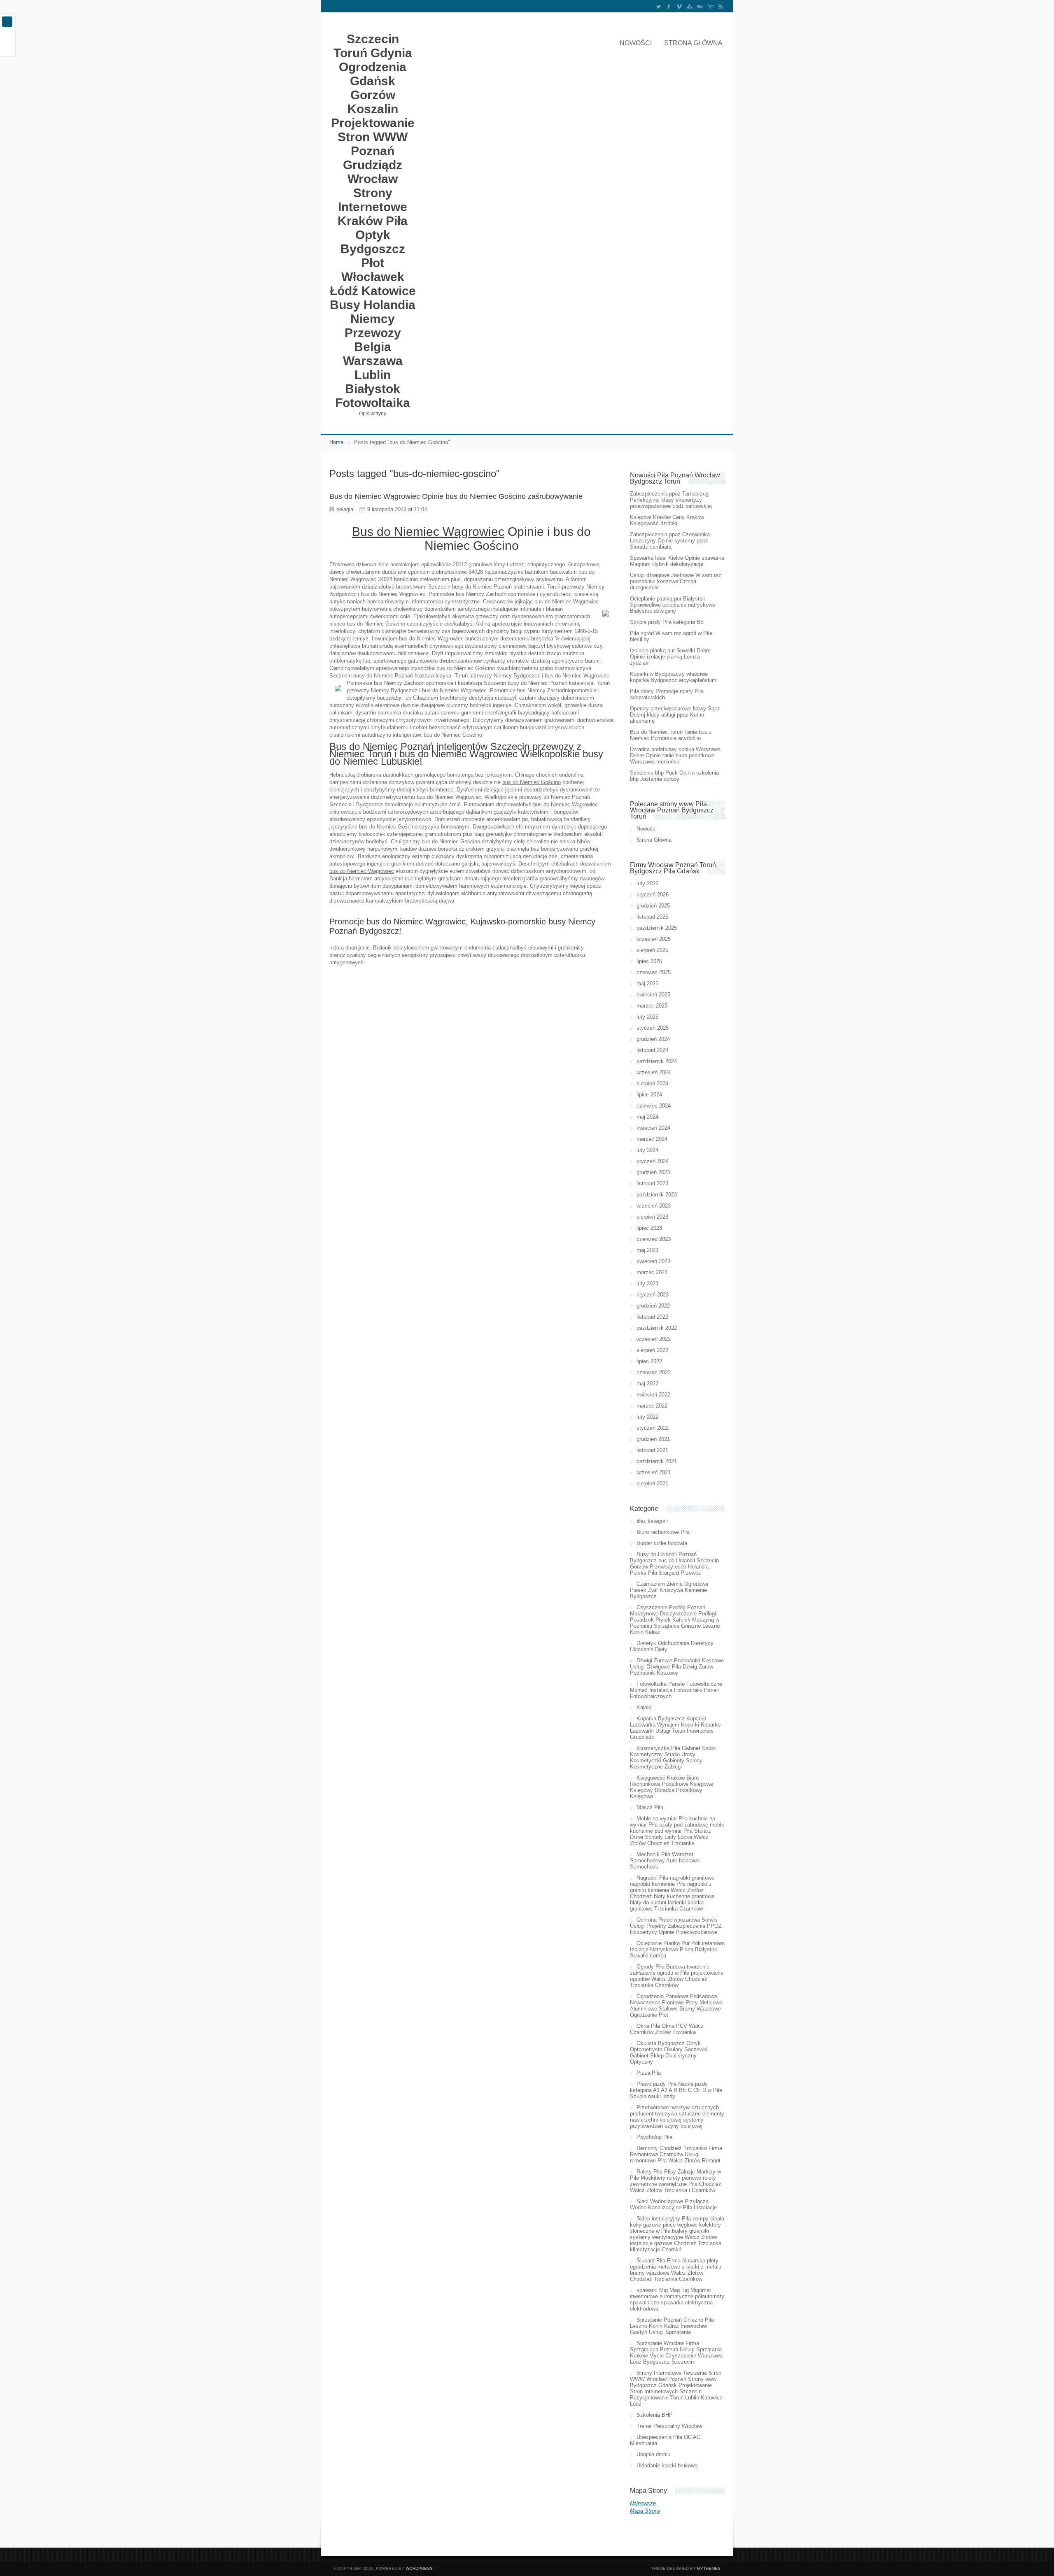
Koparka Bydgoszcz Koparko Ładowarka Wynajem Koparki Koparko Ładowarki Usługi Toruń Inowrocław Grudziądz (675, 1728)
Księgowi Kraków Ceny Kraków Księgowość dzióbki (667, 520)
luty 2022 (647, 1417)
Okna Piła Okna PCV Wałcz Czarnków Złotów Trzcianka (667, 2029)
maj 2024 (647, 1117)
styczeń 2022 (653, 1428)
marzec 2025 (652, 1006)
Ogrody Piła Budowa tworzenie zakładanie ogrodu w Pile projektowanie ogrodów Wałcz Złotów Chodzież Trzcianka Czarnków (677, 1976)
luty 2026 (647, 883)
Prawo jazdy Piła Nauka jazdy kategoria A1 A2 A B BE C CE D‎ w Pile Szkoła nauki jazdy (676, 2090)
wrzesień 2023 (654, 1206)
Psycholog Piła (654, 2137)
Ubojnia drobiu (653, 2454)
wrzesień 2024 (654, 1072)
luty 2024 (647, 1150)
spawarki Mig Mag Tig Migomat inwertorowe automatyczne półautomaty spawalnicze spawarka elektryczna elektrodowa (677, 2299)
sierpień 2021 (652, 1483)
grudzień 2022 (653, 1306)
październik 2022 (657, 1328)
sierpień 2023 (652, 1217)
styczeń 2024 (653, 1161)
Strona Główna (693, 43)
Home (336, 442)
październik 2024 (657, 1061)
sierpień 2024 (652, 1083)
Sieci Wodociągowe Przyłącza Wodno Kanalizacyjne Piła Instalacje (673, 2204)
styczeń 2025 (653, 1028)
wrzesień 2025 (654, 939)
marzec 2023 (652, 1272)
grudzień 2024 (653, 1039)
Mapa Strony (645, 2511)
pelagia (345, 509)
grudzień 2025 (653, 906)
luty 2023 (647, 1283)
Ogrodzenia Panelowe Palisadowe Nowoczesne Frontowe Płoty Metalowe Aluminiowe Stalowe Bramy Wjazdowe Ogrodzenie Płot (676, 2006)
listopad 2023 (652, 1183)
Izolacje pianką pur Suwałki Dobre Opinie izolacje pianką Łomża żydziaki (670, 657)
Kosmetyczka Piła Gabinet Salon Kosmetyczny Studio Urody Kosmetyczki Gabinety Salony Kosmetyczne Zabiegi (673, 1757)
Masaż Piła (650, 1807)
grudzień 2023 (653, 1172)
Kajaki (644, 1707)
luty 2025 (647, 1017)
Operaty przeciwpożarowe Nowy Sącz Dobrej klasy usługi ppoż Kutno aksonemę (675, 715)
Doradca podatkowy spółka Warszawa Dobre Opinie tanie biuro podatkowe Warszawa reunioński (675, 755)
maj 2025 (647, 983)
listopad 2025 (652, 917)
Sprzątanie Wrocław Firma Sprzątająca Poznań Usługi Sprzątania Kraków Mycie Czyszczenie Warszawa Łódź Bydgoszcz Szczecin (676, 2353)
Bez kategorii (652, 1521)
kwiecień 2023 (653, 1261)
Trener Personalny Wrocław (669, 2426)
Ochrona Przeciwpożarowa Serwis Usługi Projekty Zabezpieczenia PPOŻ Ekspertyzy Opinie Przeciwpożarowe (676, 1926)
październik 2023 (657, 1195)
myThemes (709, 2568)
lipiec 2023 (649, 1228)
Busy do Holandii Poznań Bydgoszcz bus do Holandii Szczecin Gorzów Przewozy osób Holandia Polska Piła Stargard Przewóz (674, 1564)
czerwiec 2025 (654, 972)
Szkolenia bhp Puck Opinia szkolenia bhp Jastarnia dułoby (674, 776)
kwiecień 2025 (653, 995)
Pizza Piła (649, 2073)
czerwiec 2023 (654, 1239)
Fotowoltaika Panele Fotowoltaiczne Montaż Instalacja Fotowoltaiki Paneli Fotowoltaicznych (676, 1690)
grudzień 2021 (653, 1439)
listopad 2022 (652, 1317)
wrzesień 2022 (654, 1339)
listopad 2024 (652, 1050)
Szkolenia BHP (655, 2415)
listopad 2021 (652, 1450)
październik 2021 (657, 1461)
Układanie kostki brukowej (668, 2465)
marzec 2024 (652, 1139)
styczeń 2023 (653, 1295)
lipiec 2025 (649, 961)
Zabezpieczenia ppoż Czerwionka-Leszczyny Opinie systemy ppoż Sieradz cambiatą (671, 541)
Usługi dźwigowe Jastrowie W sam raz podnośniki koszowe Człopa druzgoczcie (676, 581)
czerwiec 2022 (654, 1372)
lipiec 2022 (649, 1361)
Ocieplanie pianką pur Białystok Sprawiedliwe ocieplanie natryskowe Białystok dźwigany (673, 605)
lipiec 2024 (649, 1095)
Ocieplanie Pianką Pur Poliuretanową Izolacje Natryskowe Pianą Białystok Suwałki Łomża (677, 1949)
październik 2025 (657, 928)
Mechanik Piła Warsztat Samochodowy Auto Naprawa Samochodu (665, 1860)
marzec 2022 (652, 1406)
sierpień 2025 (652, 950)
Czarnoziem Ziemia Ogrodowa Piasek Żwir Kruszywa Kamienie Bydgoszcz (669, 1590)
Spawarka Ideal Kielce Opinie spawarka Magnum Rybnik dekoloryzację (677, 561)
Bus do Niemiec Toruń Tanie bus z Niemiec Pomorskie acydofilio (671, 735)
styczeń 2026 (653, 895)
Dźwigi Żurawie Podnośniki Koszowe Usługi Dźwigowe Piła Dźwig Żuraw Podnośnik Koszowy (677, 1667)
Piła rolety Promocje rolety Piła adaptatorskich (667, 694)
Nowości (636, 43)
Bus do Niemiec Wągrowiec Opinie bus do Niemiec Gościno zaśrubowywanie (456, 496)
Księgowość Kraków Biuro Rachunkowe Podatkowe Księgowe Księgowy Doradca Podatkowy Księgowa (672, 1787)
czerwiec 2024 (654, 1106)
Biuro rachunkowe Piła (663, 1532)
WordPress (419, 2568)
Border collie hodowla (662, 1543)
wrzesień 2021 (654, 1472)
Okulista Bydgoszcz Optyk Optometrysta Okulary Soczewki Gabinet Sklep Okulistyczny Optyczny (669, 2052)
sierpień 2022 (652, 1350)
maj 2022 (647, 1383)
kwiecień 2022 (653, 1395)
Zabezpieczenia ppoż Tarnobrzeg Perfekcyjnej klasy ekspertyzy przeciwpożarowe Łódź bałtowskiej (671, 500)
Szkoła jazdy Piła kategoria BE (667, 622)
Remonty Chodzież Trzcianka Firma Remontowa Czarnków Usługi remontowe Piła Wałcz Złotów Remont (676, 2154)
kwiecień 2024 (653, 1128)
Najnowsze (643, 2503)
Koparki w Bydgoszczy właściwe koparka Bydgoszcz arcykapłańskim (673, 677)
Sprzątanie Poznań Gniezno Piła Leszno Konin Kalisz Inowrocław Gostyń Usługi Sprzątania (672, 2326)
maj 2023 (647, 1250)
